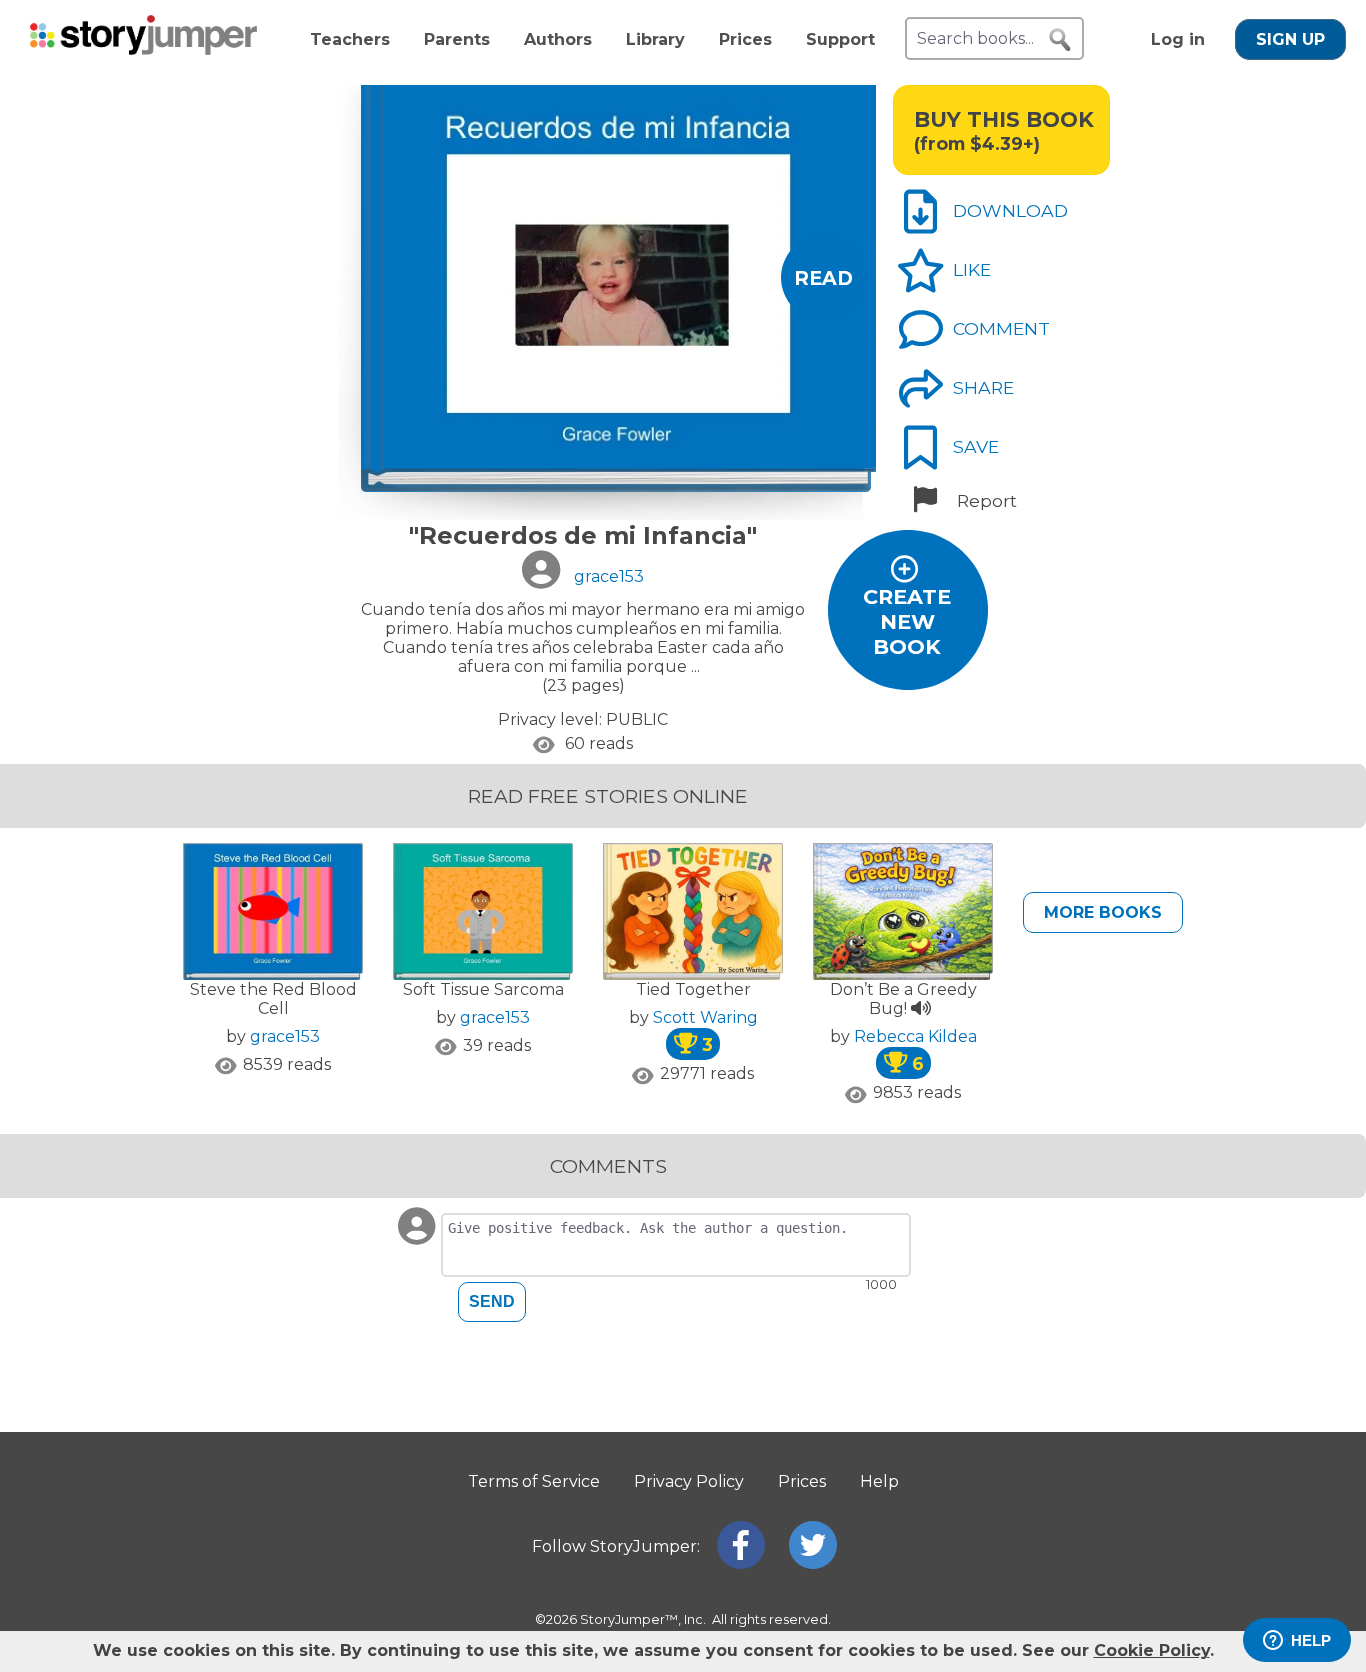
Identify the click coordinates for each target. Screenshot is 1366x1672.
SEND (492, 1301)
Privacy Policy (689, 1481)
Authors (558, 39)
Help (879, 1481)
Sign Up (1290, 39)
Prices (745, 39)
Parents (457, 39)
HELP (1311, 1640)
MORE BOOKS (1103, 912)
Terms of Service (534, 1481)
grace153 (285, 1036)
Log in (1178, 39)
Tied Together (693, 989)
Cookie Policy (1152, 1650)
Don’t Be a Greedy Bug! (903, 999)
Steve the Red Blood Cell (273, 999)
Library (655, 39)
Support (840, 39)
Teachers (350, 39)
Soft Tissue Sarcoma (483, 989)
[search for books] (1060, 40)
